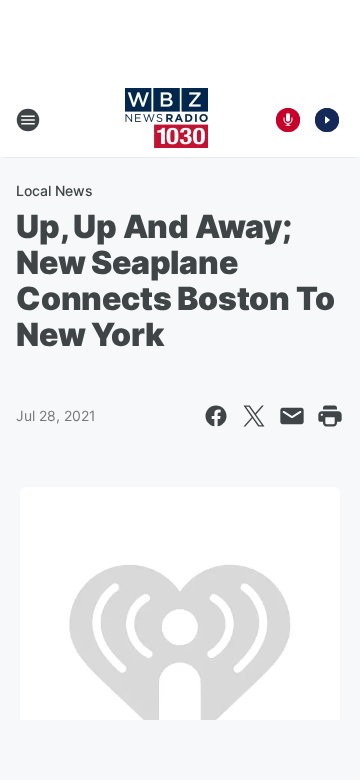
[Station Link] (166, 120)
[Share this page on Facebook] (216, 416)
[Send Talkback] (288, 120)
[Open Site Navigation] (28, 120)
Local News (54, 190)
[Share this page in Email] (292, 416)
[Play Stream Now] (327, 120)
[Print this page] (330, 416)
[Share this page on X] (254, 416)
